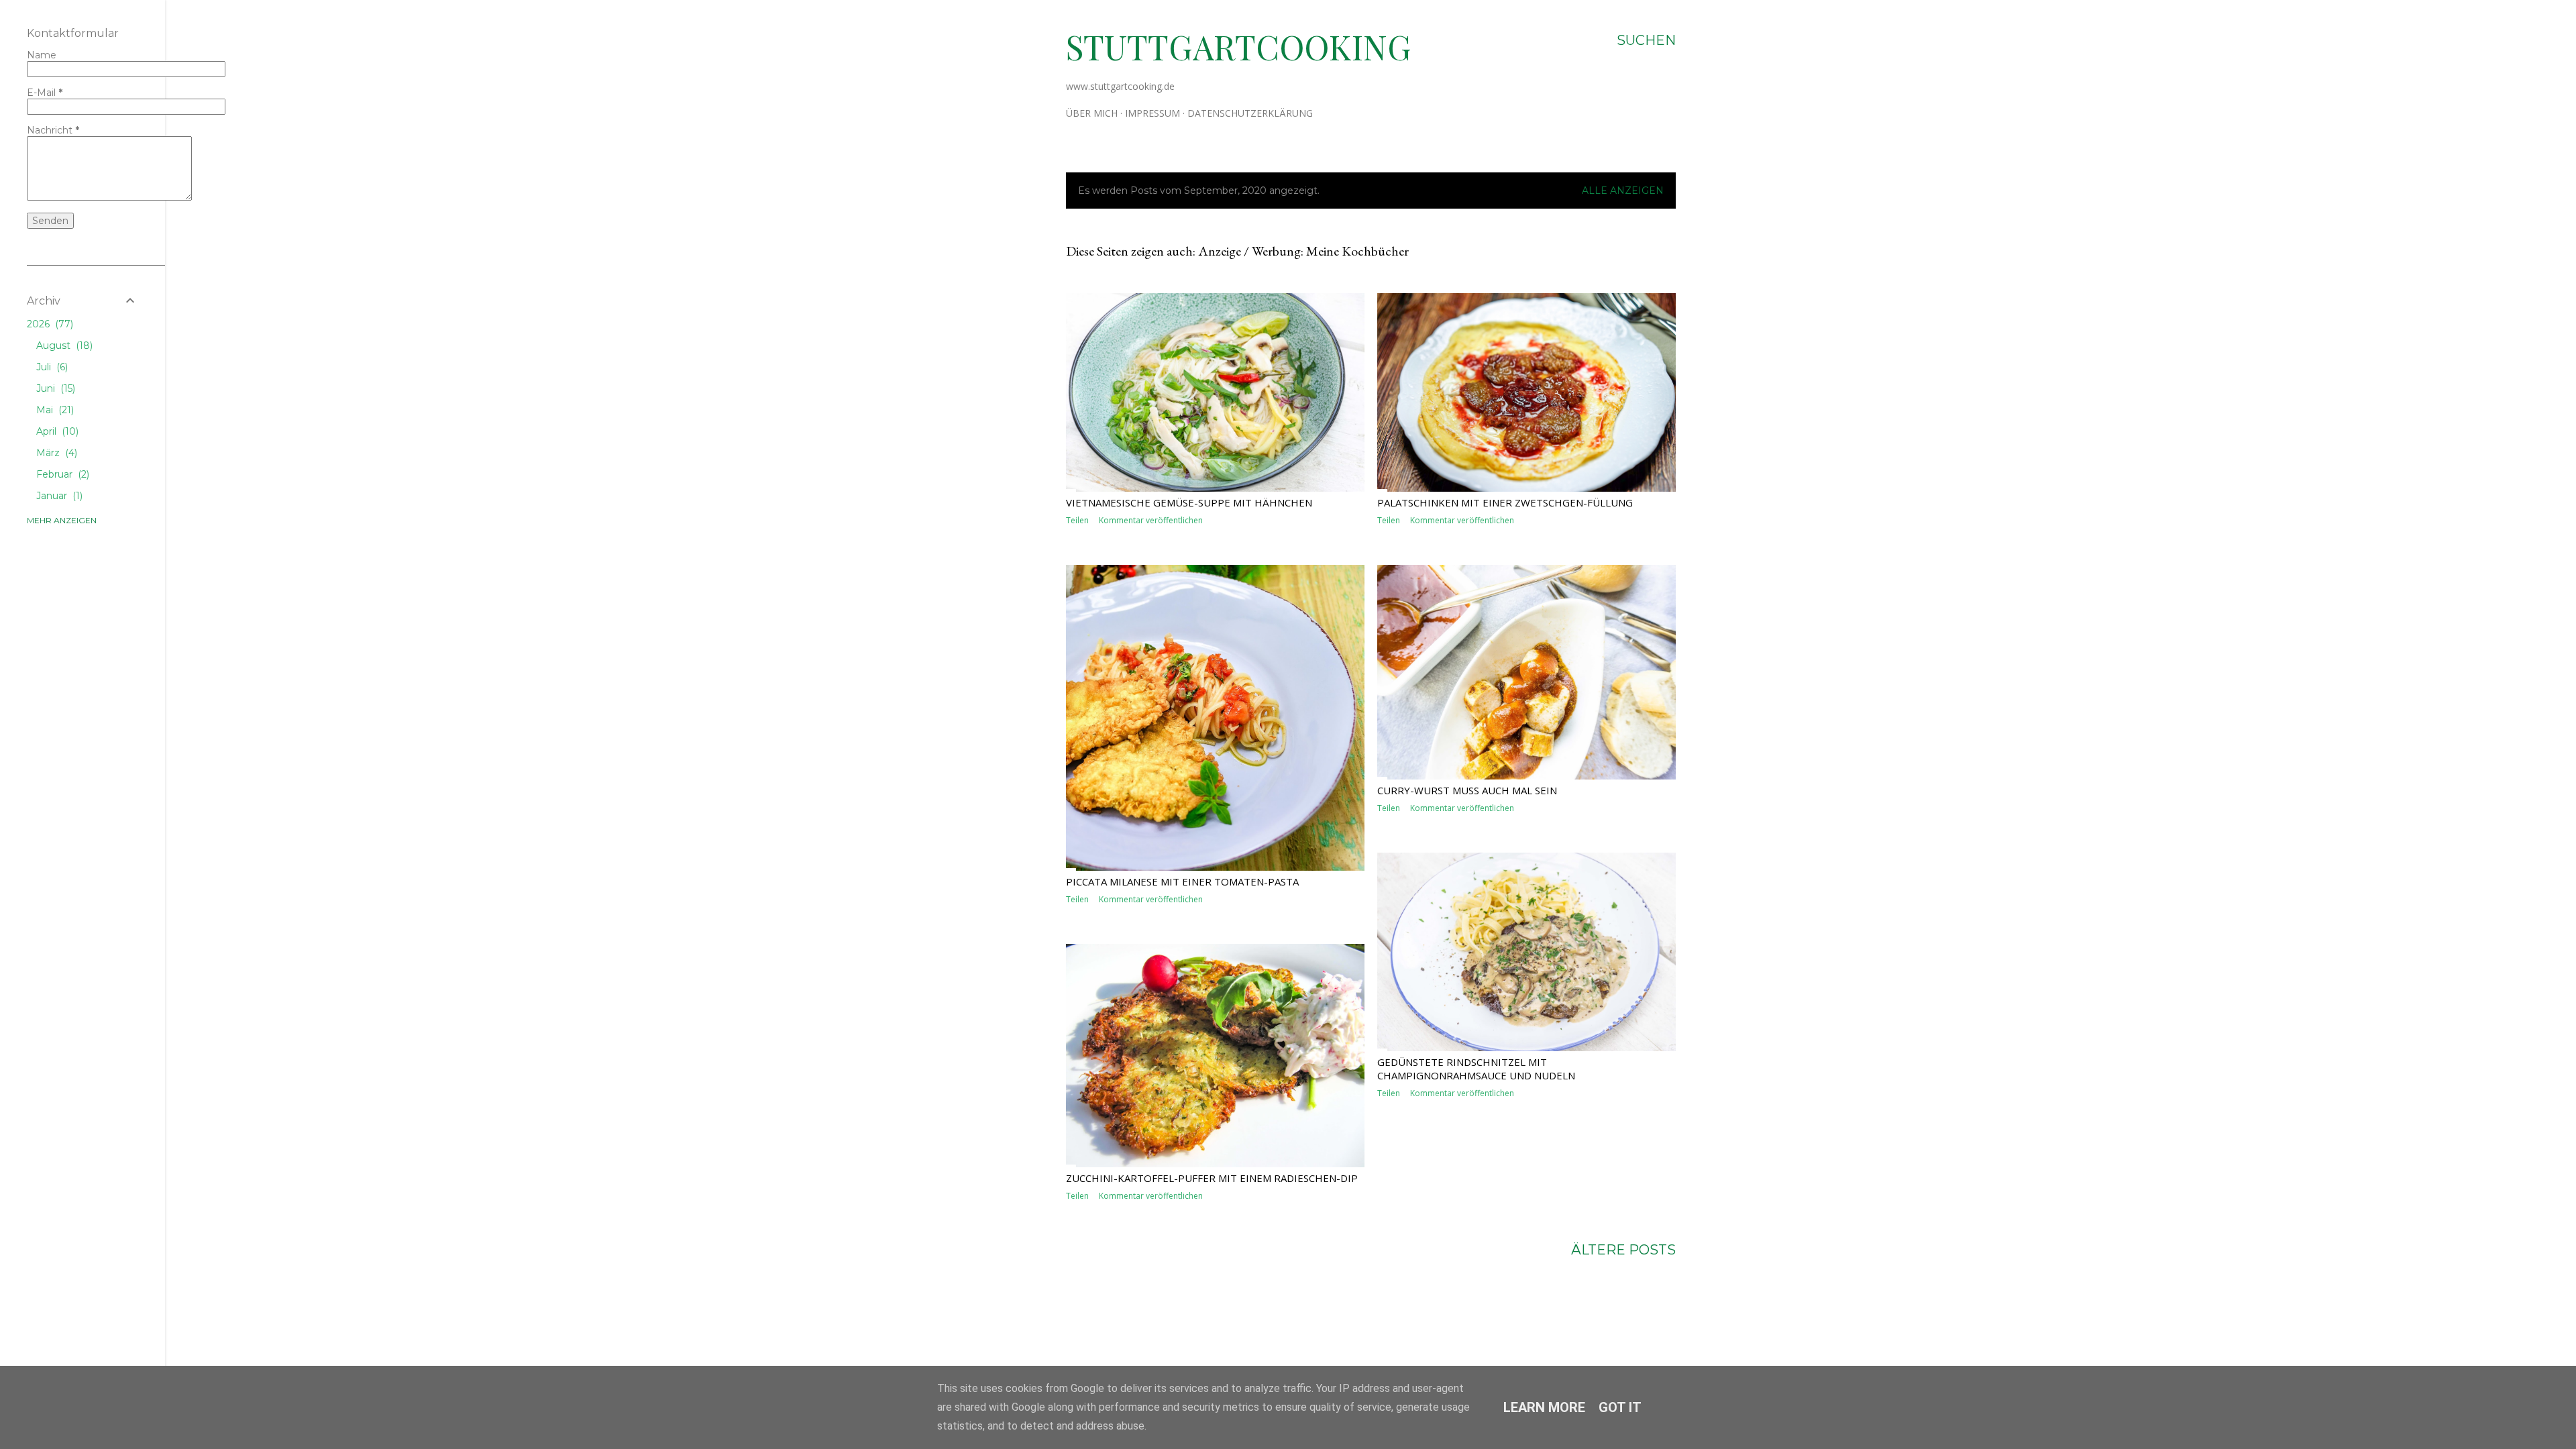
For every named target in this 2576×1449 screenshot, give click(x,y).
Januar (58, 496)
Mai (54, 410)
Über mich (1092, 113)
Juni (54, 388)
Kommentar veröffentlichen (1151, 520)
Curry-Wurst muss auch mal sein (1467, 790)
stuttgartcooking (1239, 47)
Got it (1620, 1407)
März (55, 453)
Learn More (1544, 1407)
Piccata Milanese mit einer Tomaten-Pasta (1182, 881)
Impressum (1152, 113)
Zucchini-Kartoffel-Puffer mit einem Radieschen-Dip (1212, 1178)
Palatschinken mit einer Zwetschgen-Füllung (1505, 502)
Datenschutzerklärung (1250, 113)
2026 (49, 324)
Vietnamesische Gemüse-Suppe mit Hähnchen (1189, 502)
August (63, 345)
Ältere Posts (1623, 1250)
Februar (61, 474)
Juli (51, 367)
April (56, 431)
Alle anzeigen (1623, 191)
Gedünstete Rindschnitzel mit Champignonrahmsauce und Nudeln (1476, 1069)
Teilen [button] (1077, 520)
